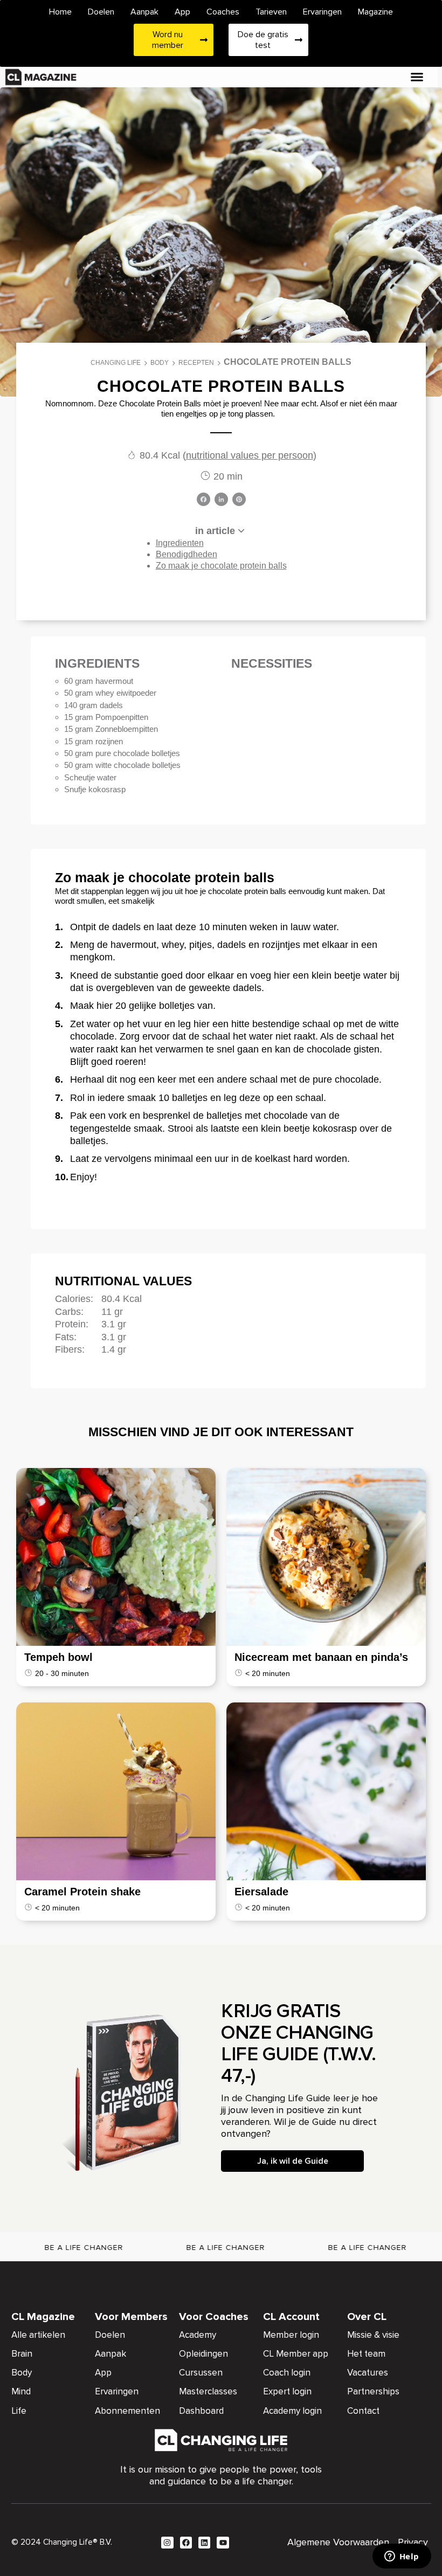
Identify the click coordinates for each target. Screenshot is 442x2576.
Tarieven (271, 12)
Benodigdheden (187, 554)
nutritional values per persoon (250, 455)
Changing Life (116, 363)
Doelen (101, 12)
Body (160, 363)
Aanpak (144, 12)
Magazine (375, 12)
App (182, 12)
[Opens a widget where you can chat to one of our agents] (402, 2557)
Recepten (196, 363)
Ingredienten (180, 543)
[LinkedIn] (221, 500)
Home (60, 12)
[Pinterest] (239, 500)
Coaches (223, 12)
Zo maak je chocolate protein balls (221, 566)
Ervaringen (322, 12)
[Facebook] (203, 500)
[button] (417, 77)
